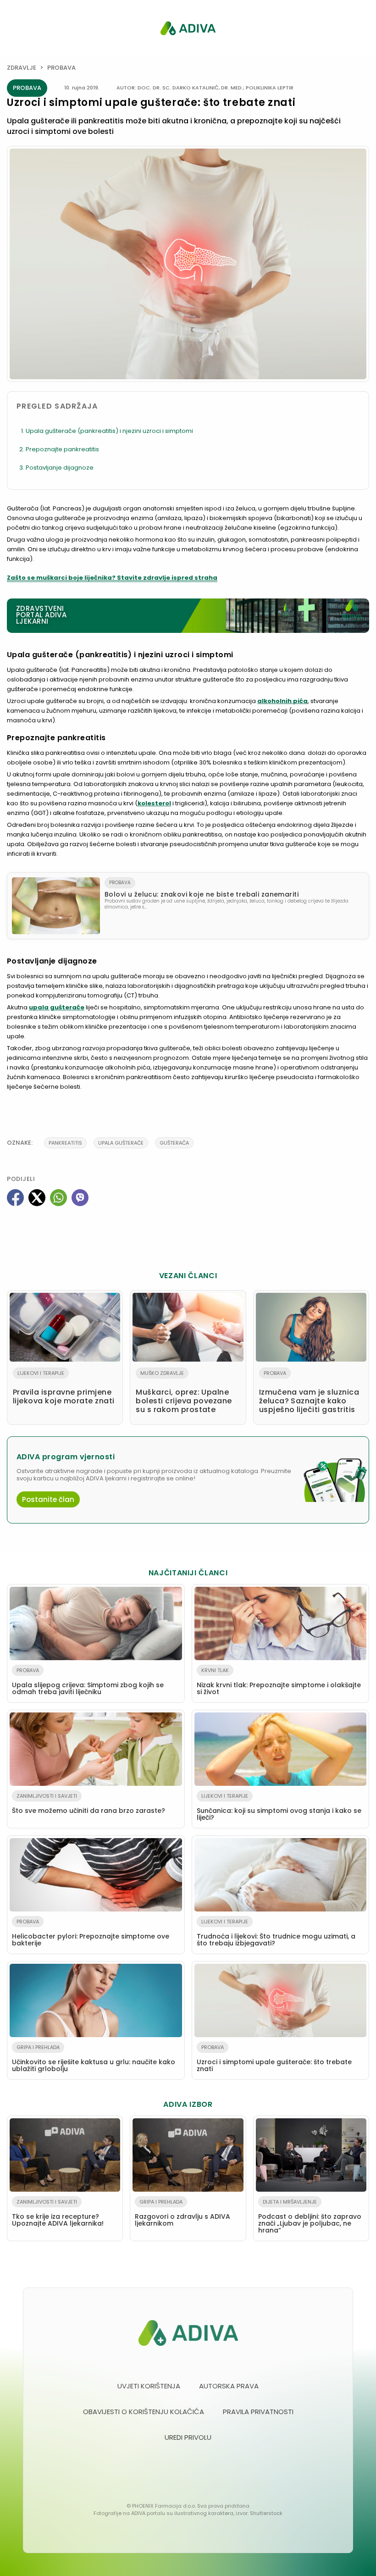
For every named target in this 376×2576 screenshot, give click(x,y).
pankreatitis (65, 1143)
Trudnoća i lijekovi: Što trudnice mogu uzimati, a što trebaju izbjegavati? (276, 1933)
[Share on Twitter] (37, 1198)
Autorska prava (229, 2386)
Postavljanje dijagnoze (60, 468)
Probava (61, 68)
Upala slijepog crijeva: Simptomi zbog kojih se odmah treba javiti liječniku (88, 1681)
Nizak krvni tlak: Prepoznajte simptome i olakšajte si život (279, 1681)
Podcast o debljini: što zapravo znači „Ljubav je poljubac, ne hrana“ (310, 2216)
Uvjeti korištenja (149, 2386)
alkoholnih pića (282, 701)
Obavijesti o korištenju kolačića (144, 2412)
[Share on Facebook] (15, 1198)
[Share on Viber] (80, 1198)
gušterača (174, 1143)
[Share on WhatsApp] (58, 1198)
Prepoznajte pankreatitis (62, 449)
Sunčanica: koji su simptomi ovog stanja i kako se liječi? (279, 1807)
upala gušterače (57, 1007)
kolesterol (154, 803)
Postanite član (48, 1499)
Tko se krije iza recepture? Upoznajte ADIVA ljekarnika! (58, 2213)
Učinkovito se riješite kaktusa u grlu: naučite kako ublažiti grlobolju (94, 2058)
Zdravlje (22, 68)
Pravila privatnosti (258, 2412)
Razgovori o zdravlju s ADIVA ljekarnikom (182, 2213)
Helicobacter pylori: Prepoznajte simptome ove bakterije (91, 1933)
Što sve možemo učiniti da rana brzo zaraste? (88, 1804)
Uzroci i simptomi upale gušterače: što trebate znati (274, 2058)
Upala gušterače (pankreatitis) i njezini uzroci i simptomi (109, 431)
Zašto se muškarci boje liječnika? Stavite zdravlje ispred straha (112, 578)
